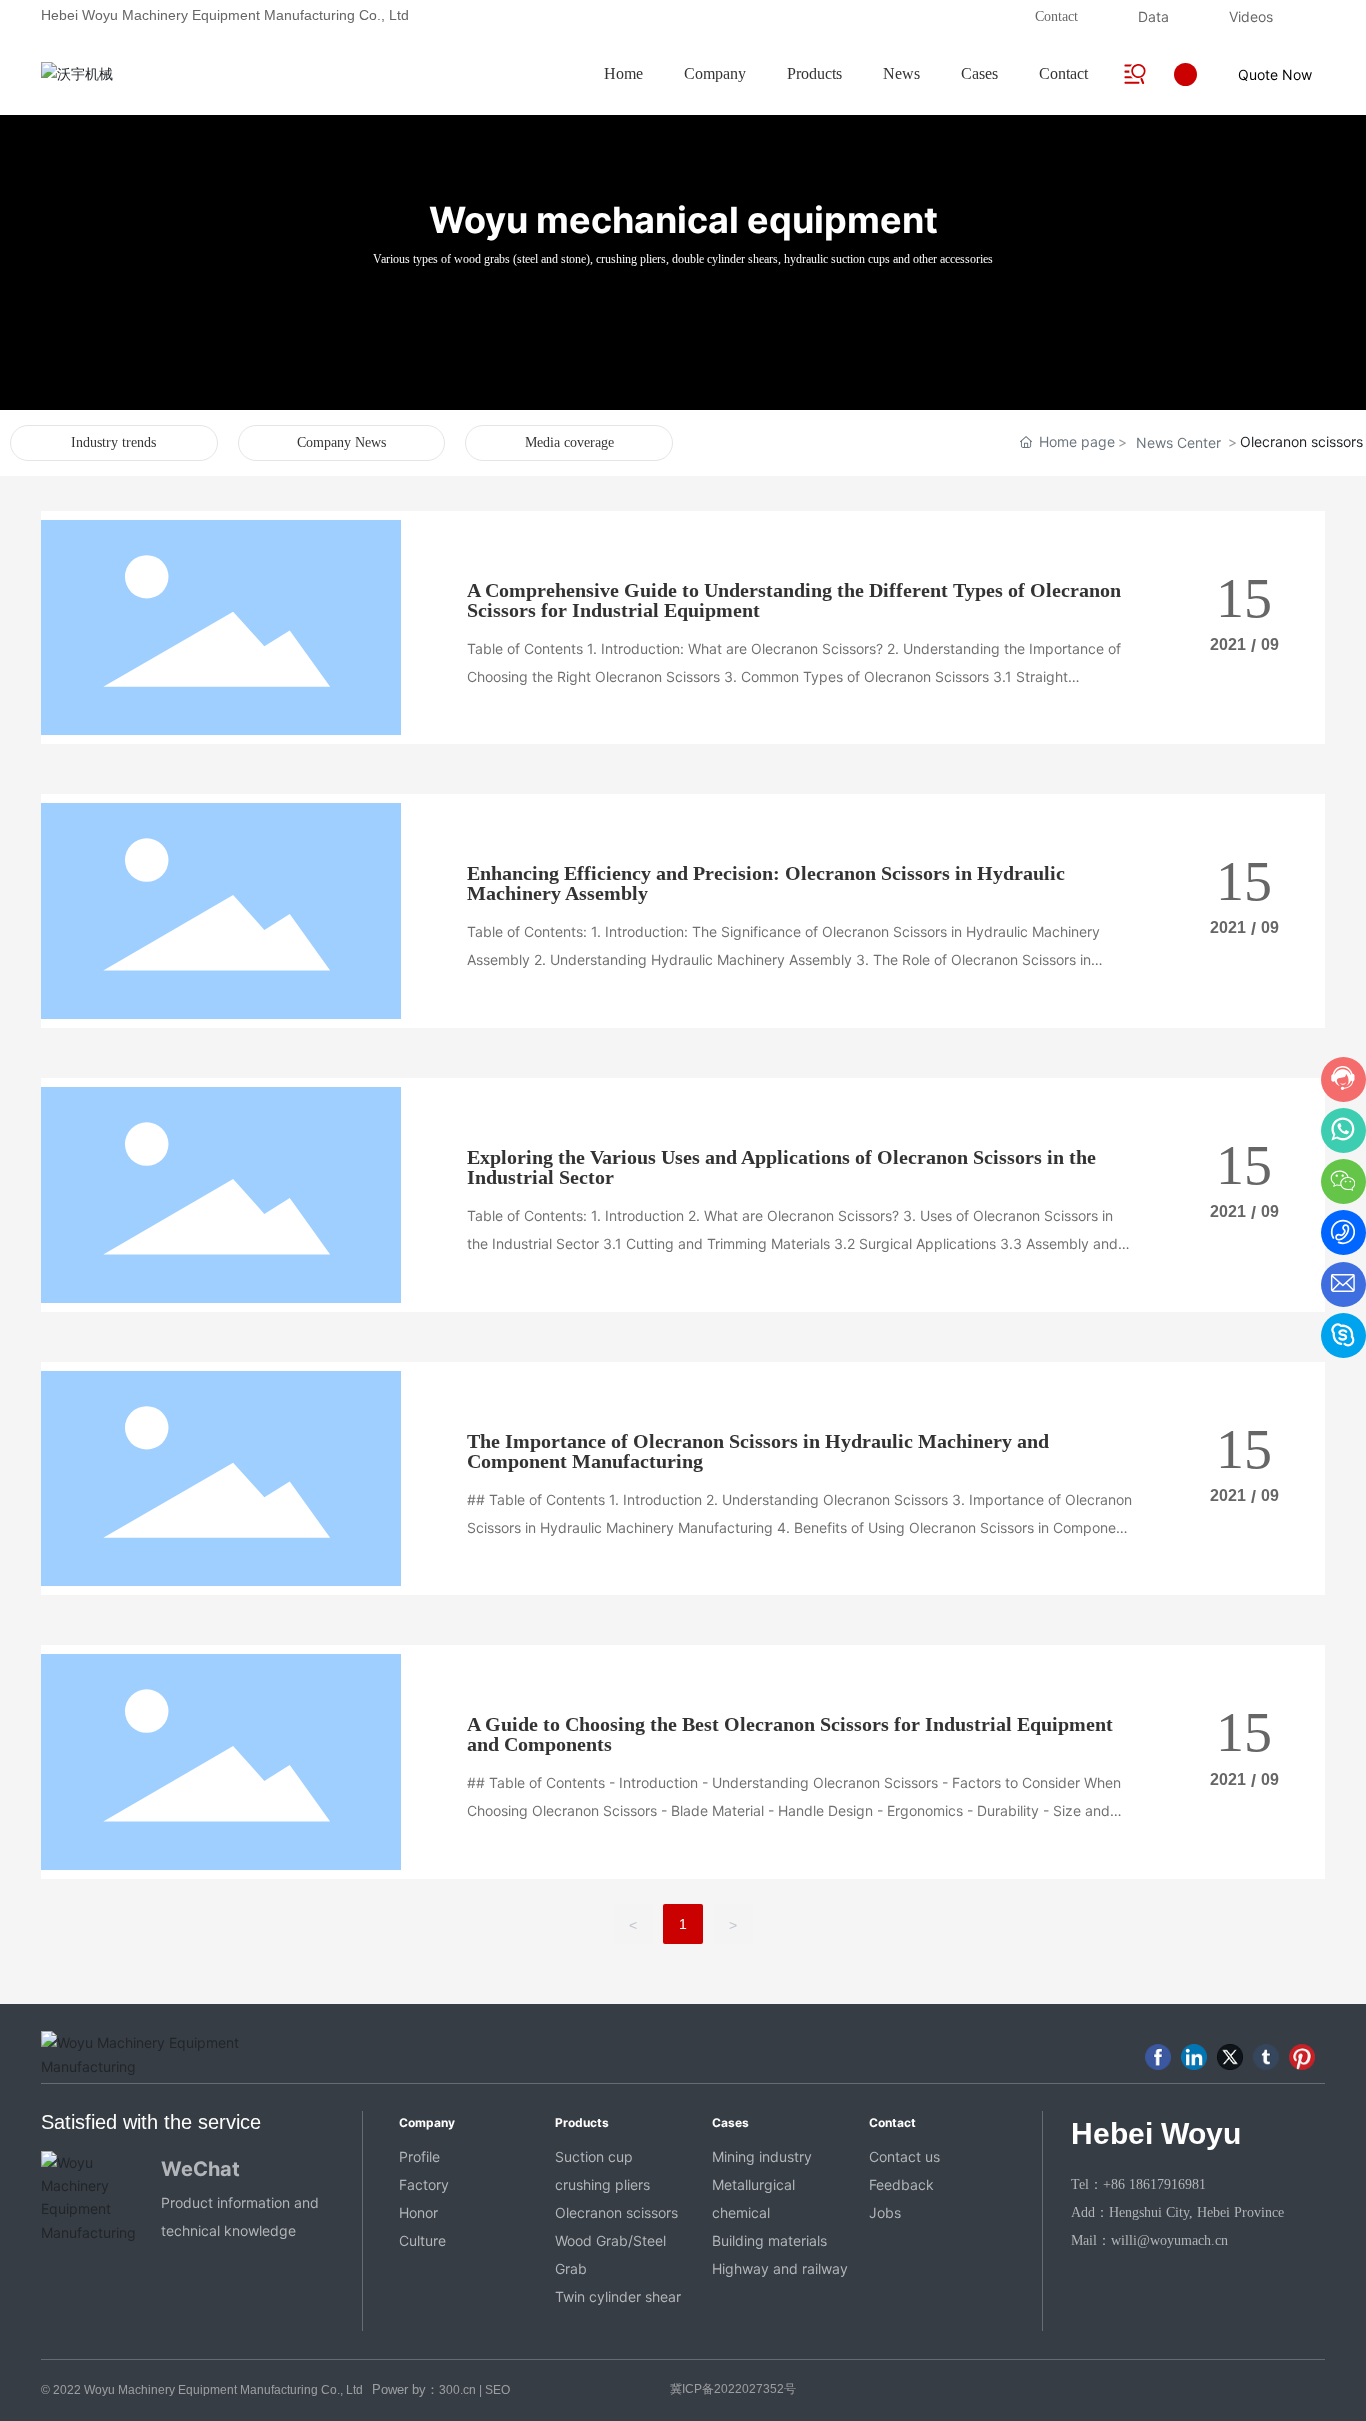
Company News (341, 442)
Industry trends (113, 442)
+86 (1116, 2184)
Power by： (405, 2389)
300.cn (457, 2390)
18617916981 (1167, 2184)
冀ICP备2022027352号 (733, 2389)
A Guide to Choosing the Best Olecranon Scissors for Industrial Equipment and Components (790, 1734)
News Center (1178, 442)
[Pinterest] (1302, 2057)
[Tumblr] (1266, 2057)
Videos (1251, 16)
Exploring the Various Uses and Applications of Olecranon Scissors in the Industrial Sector (781, 1167)
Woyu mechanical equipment (683, 220)
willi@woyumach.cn (1169, 2240)
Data (1153, 16)
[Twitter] (1230, 2057)
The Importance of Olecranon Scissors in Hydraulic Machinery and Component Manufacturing (758, 1451)
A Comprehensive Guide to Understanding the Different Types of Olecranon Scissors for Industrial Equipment (794, 600)
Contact (1056, 16)
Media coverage (569, 442)
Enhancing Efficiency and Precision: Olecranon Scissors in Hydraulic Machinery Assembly (766, 883)
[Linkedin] (1194, 2057)
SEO (497, 2390)
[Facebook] (1158, 2057)
